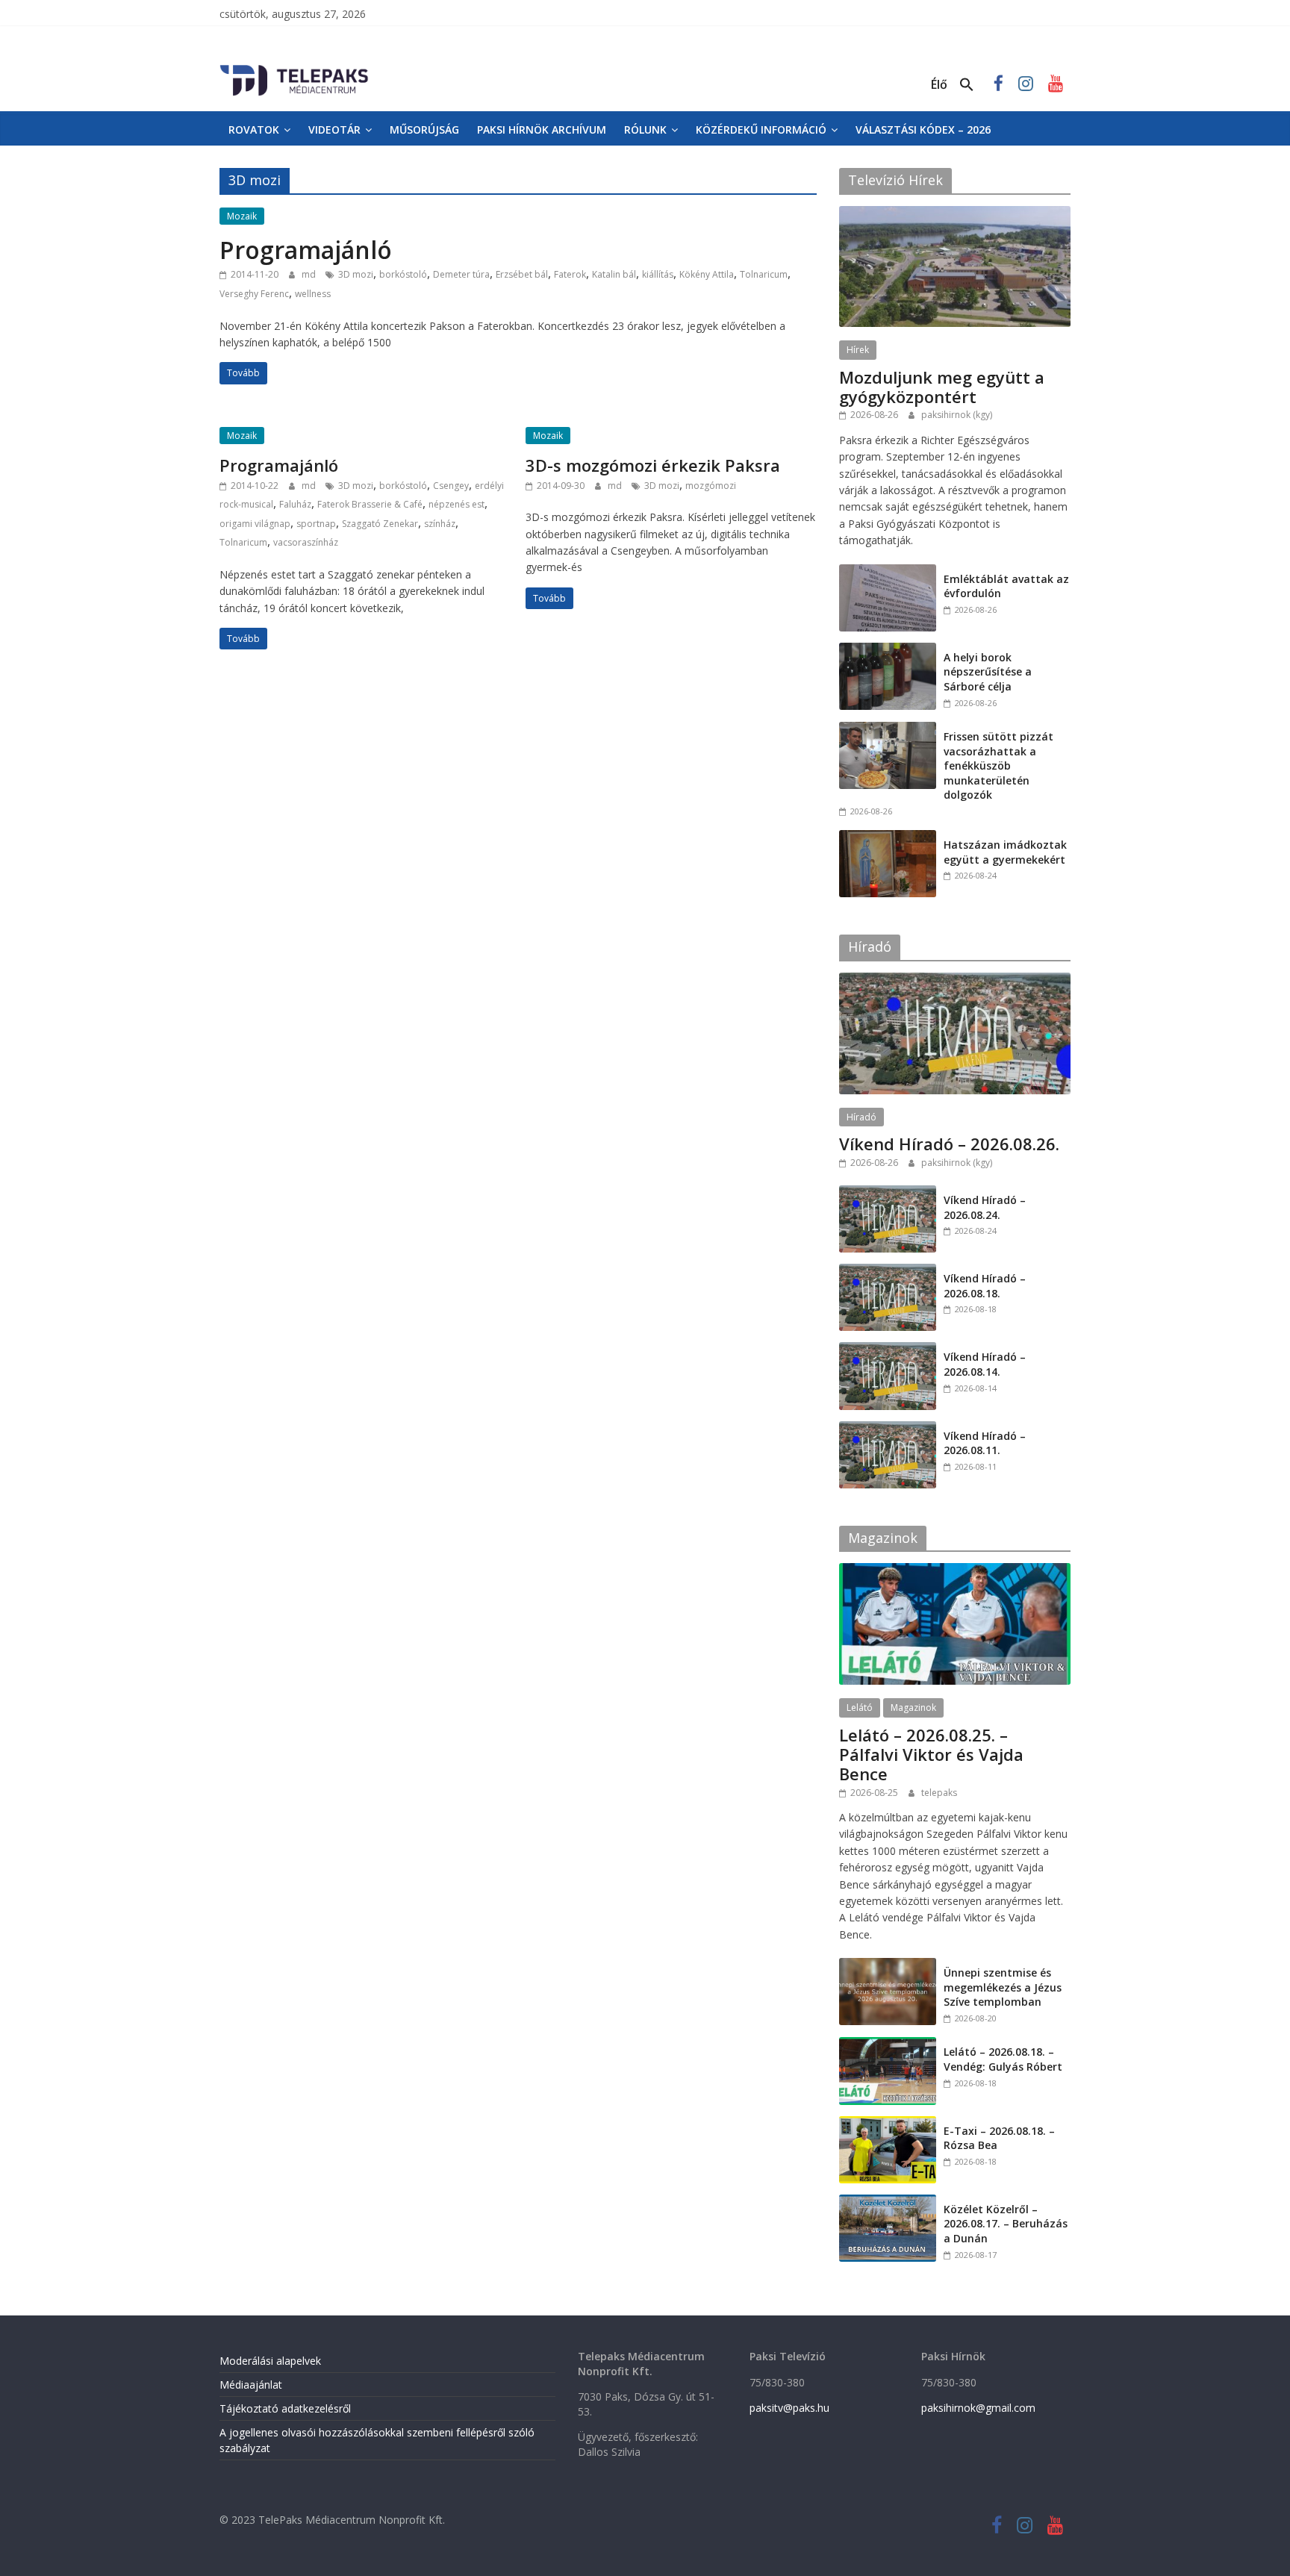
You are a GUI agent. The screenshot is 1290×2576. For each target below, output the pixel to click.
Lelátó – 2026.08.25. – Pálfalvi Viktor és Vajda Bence (931, 1755)
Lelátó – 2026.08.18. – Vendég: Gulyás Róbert (1003, 2059)
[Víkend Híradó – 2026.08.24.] (888, 1193)
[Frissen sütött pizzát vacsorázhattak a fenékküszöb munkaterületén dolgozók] (888, 730)
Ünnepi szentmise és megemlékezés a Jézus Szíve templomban (1003, 1987)
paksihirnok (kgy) (957, 415)
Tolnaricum (764, 274)
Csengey (451, 486)
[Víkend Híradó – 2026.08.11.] (888, 1429)
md (310, 274)
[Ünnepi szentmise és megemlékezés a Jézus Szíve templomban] (888, 1966)
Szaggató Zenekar (380, 524)
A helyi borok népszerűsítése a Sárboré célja (988, 672)
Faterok (570, 274)
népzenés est (457, 504)
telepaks (939, 1793)
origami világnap (255, 524)
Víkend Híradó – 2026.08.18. (985, 1286)
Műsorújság (424, 130)
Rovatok (254, 130)
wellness (313, 294)
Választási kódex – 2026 (923, 130)
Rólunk (645, 130)
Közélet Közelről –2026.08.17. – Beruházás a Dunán (1006, 2224)
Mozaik (242, 216)
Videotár (334, 130)
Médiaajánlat (251, 2385)
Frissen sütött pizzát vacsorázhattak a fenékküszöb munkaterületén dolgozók (998, 765)
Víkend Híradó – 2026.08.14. (985, 1364)
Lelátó (860, 1708)
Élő (939, 84)
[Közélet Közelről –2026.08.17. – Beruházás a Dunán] (888, 2202)
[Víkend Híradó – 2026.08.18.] (888, 1272)
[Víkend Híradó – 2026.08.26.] (955, 980)
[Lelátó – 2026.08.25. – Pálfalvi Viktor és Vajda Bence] (955, 1571)
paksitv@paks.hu (789, 2408)
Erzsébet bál (522, 274)
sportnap (316, 524)
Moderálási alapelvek (270, 2361)
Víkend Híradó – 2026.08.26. (949, 1144)
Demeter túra (461, 274)
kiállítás (658, 274)
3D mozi (356, 274)
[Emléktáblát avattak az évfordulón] (888, 572)
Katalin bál (614, 274)
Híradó (861, 1117)
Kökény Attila (707, 274)
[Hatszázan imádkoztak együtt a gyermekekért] (888, 838)
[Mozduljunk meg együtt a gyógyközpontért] (955, 214)
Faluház (295, 504)
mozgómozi (711, 486)
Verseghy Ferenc (254, 294)
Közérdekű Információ (761, 130)
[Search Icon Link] (967, 85)
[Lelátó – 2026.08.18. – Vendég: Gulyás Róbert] (888, 2045)
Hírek (858, 350)
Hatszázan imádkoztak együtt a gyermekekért (1005, 852)
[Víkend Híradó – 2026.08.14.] (888, 1350)
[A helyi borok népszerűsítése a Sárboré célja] (888, 651)
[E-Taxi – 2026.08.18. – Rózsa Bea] (888, 2124)
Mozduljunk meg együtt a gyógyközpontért (942, 387)
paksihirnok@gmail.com (978, 2408)
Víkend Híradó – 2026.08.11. (985, 1443)
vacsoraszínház (306, 542)
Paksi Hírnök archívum (542, 130)
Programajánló (306, 250)
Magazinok (913, 1708)
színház (440, 524)
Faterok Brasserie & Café (370, 504)
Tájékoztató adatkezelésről (285, 2408)
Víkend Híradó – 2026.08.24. (985, 1207)
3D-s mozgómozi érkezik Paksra (653, 465)
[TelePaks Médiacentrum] (294, 68)
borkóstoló (403, 274)
